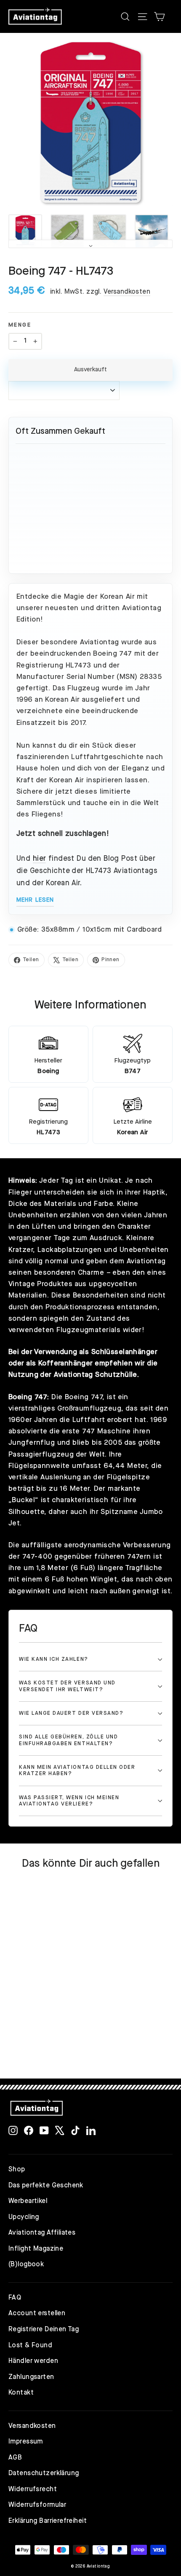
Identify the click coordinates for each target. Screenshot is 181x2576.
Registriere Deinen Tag (44, 2330)
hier (40, 859)
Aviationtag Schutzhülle (96, 1375)
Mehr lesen (35, 900)
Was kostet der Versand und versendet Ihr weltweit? (67, 1686)
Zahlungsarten (31, 2377)
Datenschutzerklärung (44, 2473)
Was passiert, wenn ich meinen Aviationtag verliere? (69, 1801)
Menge (20, 325)
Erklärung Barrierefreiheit (48, 2521)
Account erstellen (37, 2314)
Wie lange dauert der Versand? (71, 1713)
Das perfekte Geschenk (46, 2186)
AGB (15, 2458)
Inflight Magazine (36, 2249)
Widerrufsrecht (33, 2490)
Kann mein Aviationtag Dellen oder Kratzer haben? (77, 1770)
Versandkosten (127, 292)
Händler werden (33, 2361)
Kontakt (21, 2393)
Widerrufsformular (37, 2505)
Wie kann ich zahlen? (54, 1659)
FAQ (15, 2298)
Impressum (26, 2442)
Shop (17, 2170)
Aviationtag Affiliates (42, 2233)
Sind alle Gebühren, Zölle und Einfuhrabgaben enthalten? (68, 1740)
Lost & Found (30, 2346)
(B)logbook (26, 2265)
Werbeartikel (28, 2201)
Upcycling (24, 2217)
